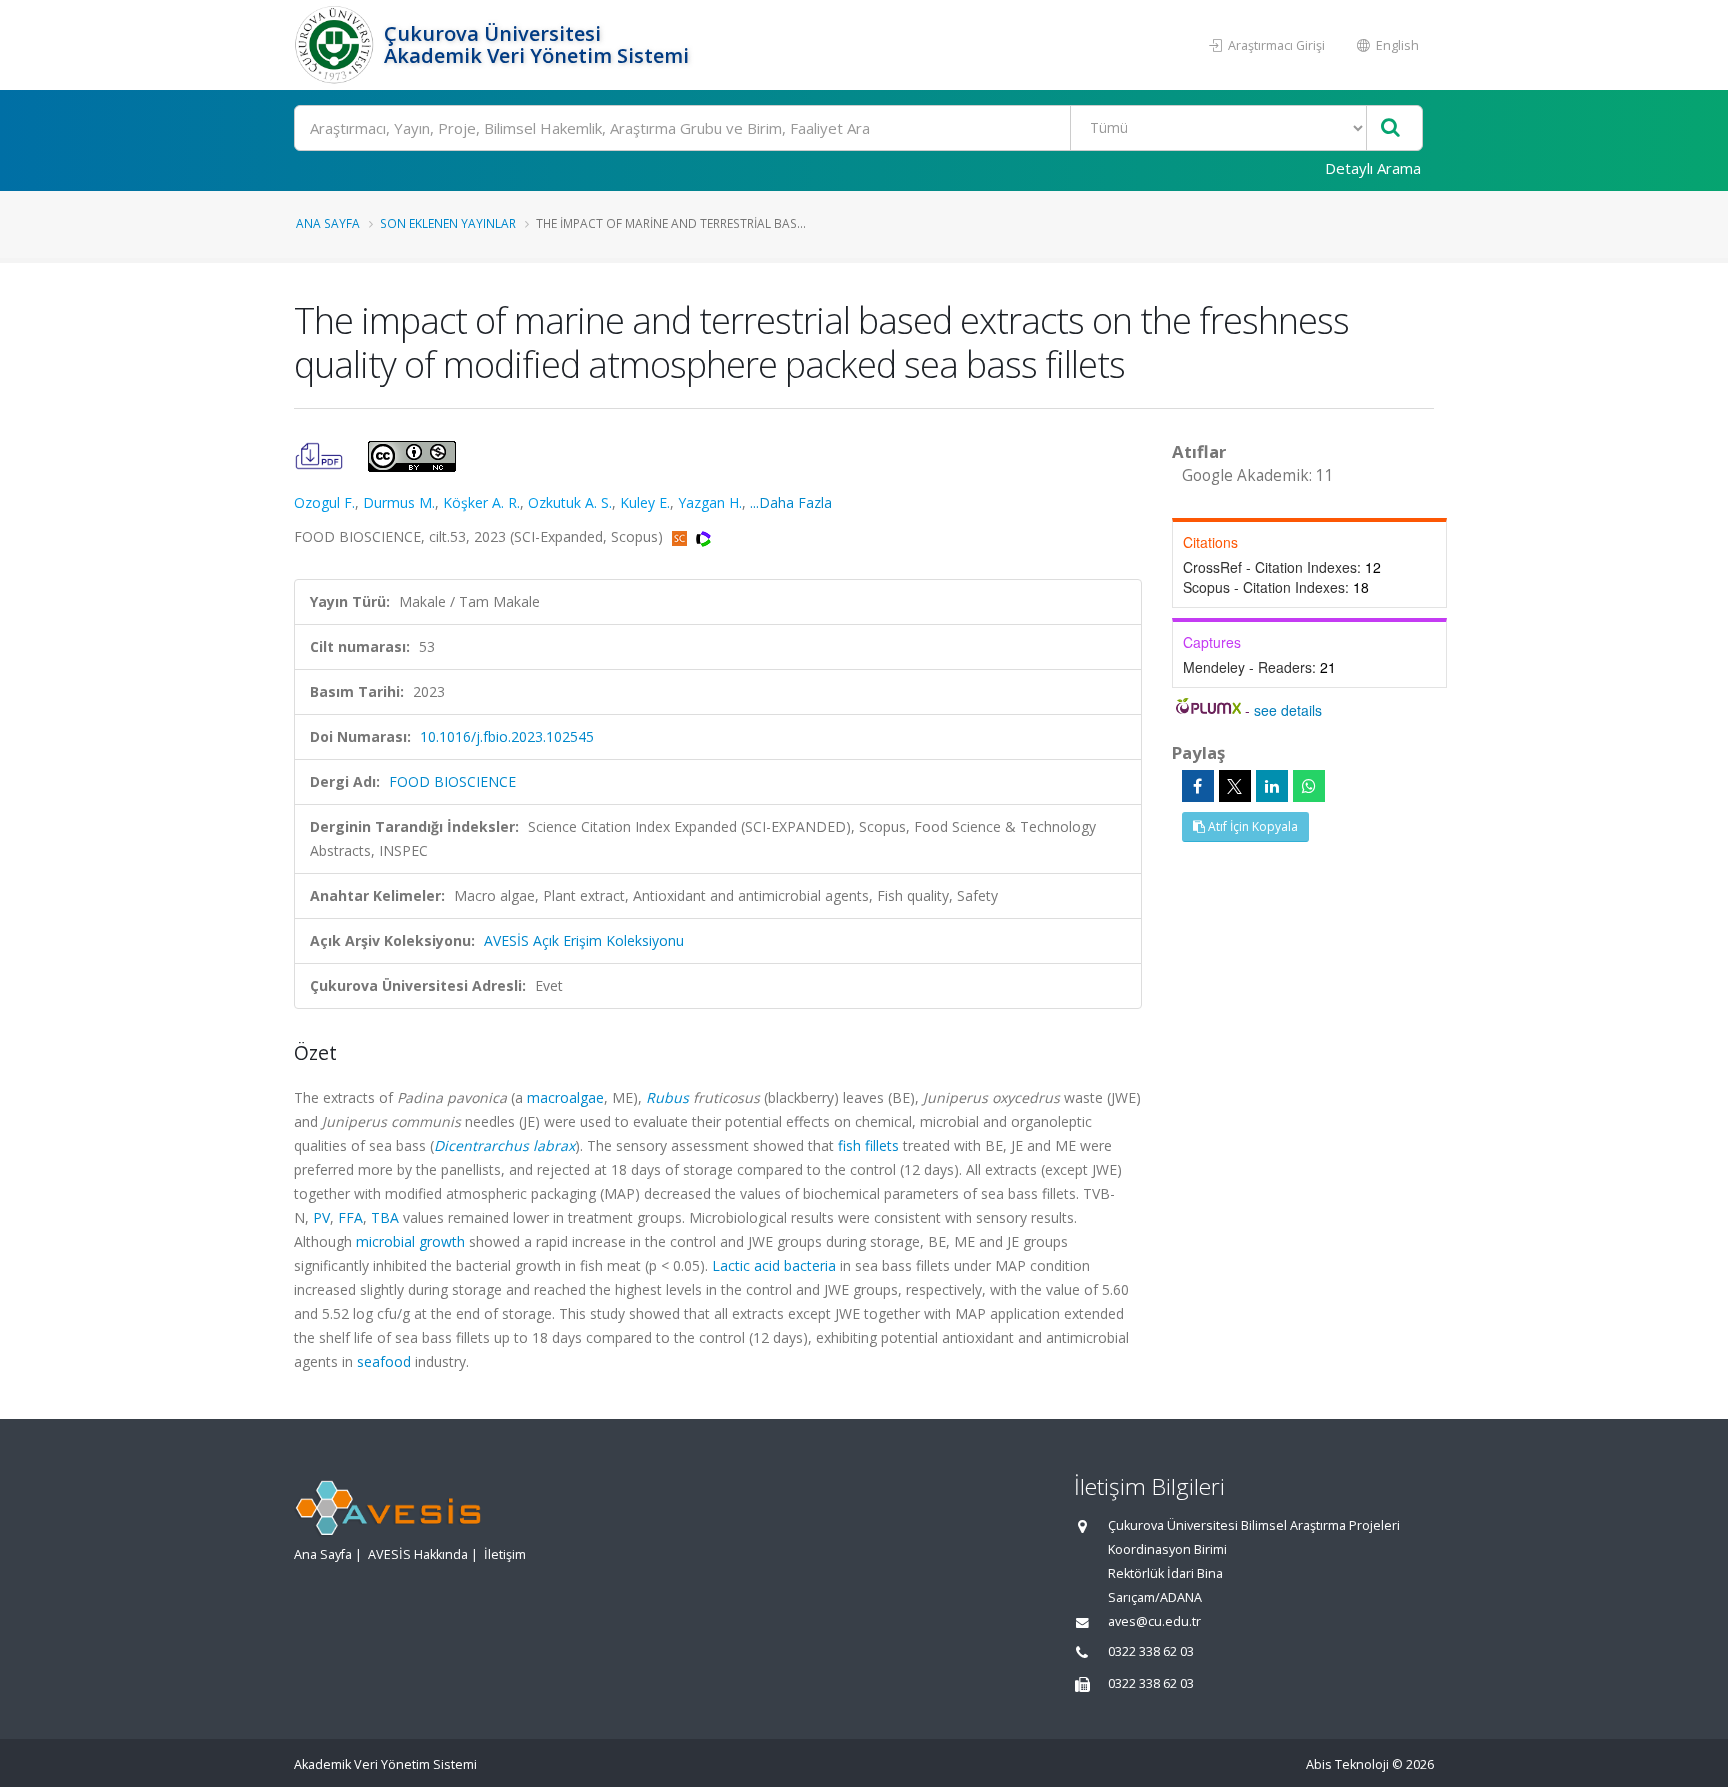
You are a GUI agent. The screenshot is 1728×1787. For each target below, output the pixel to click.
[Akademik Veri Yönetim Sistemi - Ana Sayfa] (336, 45)
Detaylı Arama (1373, 168)
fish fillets (868, 1145)
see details (1288, 710)
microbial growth (410, 1241)
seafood (384, 1361)
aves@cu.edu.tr (1154, 1621)
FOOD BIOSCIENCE (452, 781)
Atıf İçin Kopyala (1251, 826)
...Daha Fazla (791, 502)
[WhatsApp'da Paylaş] (1309, 786)
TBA (385, 1217)
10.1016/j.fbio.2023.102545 (507, 736)
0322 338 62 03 (1151, 1651)
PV (321, 1217)
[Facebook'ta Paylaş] (1198, 786)
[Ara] (1390, 128)
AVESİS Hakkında (418, 1554)
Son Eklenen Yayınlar (448, 223)
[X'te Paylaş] (1235, 786)
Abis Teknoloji (1347, 1764)
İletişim (505, 1554)
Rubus (667, 1097)
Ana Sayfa (328, 223)
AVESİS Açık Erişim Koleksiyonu (584, 940)
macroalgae (565, 1097)
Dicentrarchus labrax (504, 1145)
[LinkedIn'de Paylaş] (1272, 786)
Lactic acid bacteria (774, 1265)
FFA (350, 1217)
